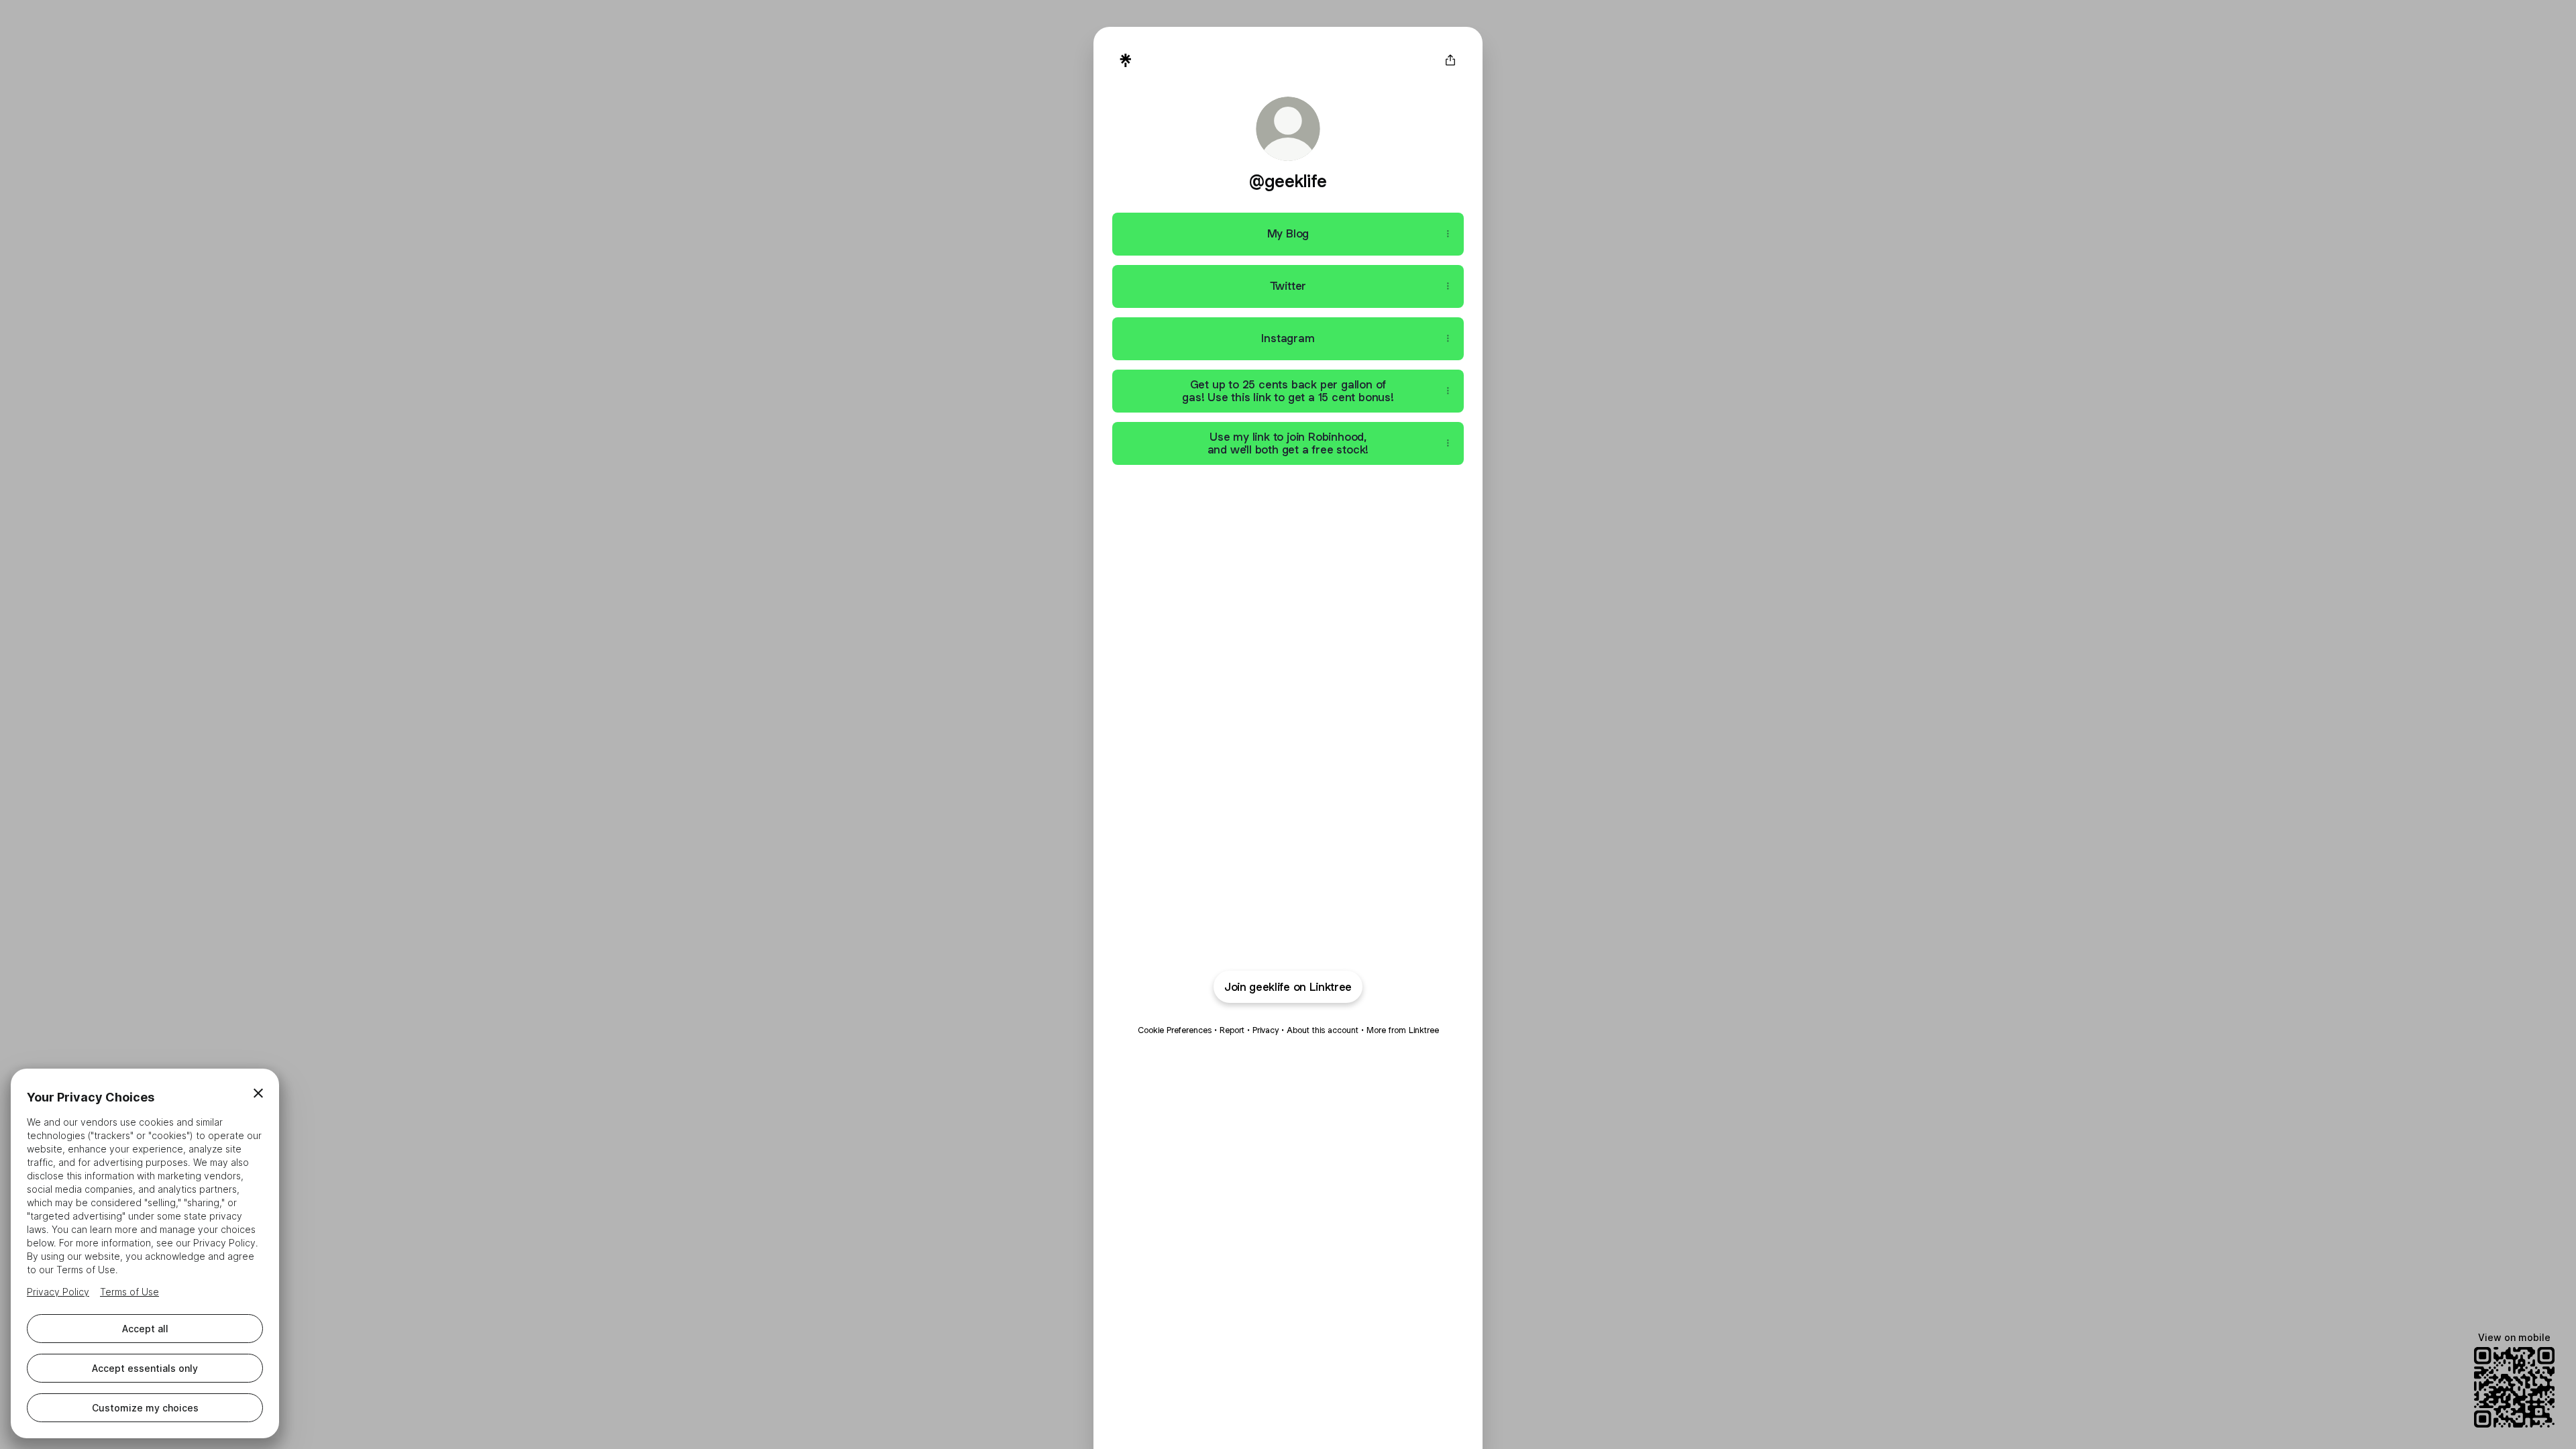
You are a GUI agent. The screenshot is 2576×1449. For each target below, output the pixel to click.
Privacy (1266, 1030)
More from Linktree (1403, 1030)
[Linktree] (1126, 60)
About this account (1323, 1030)
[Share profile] (1450, 60)
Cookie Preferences (1175, 1030)
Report (1232, 1030)
